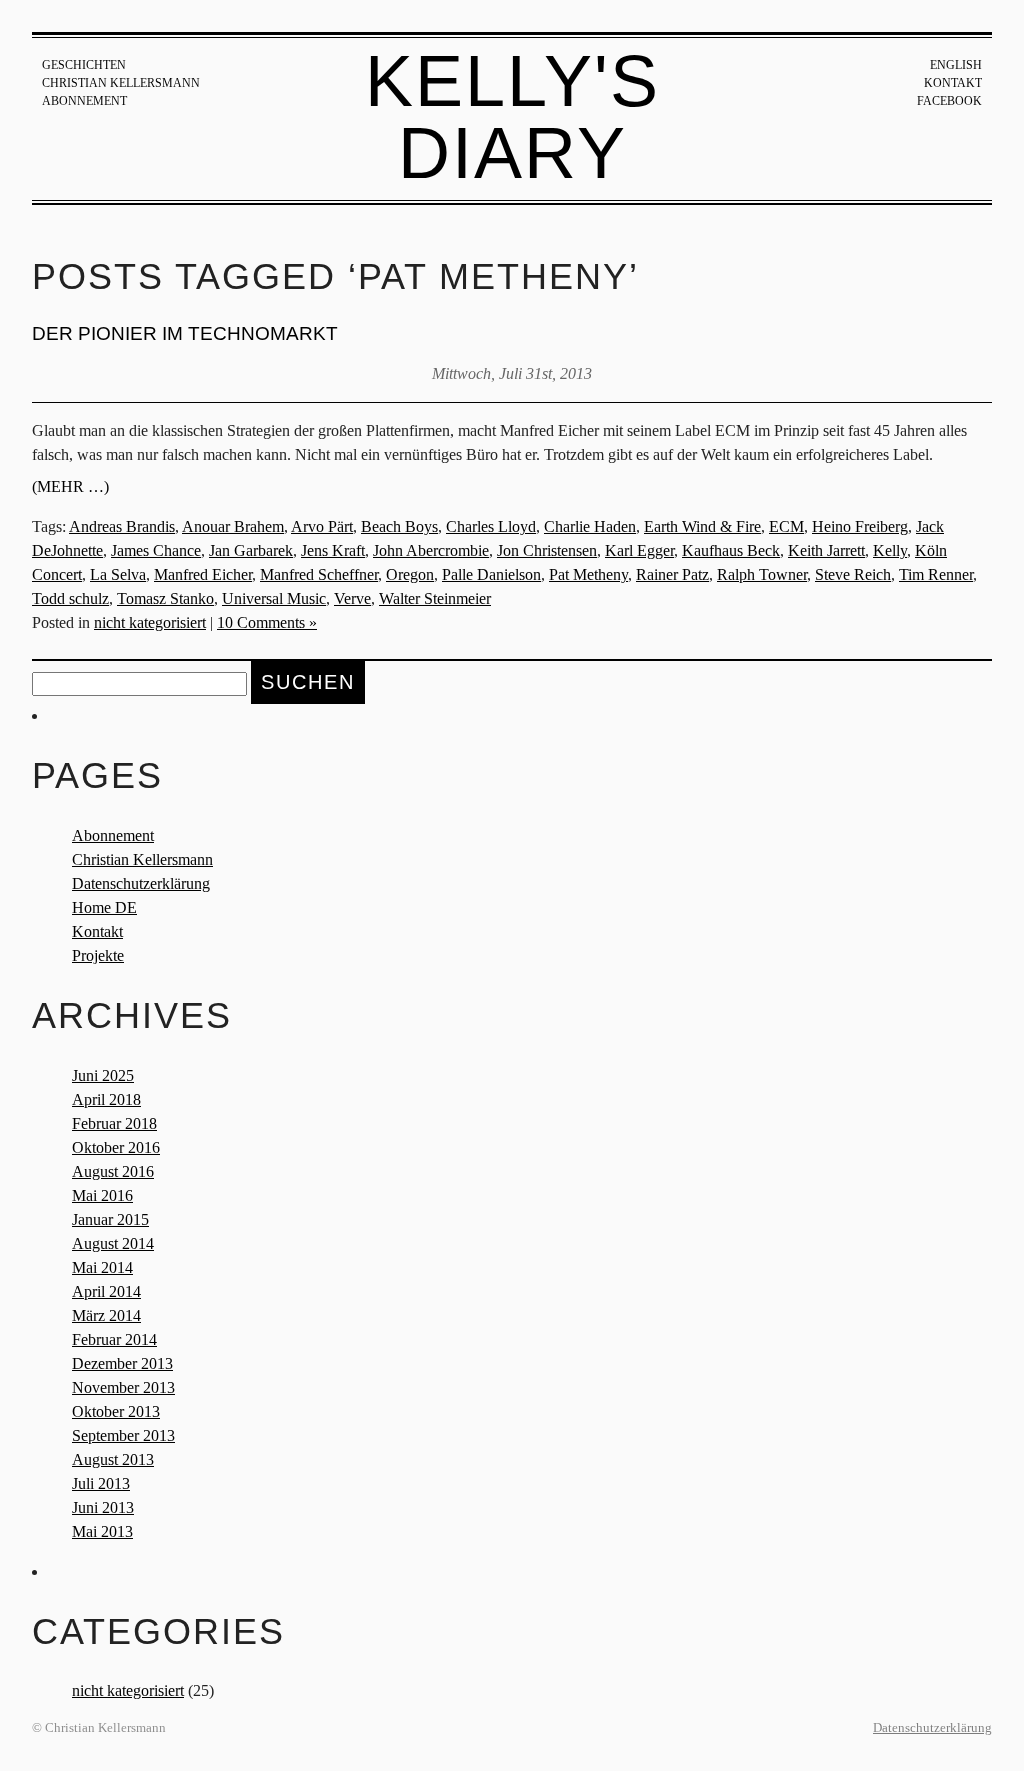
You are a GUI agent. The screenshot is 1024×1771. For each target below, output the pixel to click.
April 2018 (106, 1099)
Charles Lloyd (491, 526)
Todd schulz (70, 598)
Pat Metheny (588, 574)
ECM (786, 526)
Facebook (949, 101)
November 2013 (123, 1387)
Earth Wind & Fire (702, 526)
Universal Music (274, 598)
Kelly (890, 550)
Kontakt (953, 83)
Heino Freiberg (860, 526)
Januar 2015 (110, 1219)
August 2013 (113, 1459)
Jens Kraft (333, 550)
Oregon (410, 574)
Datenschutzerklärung (141, 883)
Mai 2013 (102, 1531)
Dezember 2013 (122, 1363)
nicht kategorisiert (150, 622)
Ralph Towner (762, 574)
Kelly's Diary (512, 117)
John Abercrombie (431, 550)
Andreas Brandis (122, 526)
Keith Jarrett (826, 550)
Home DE (104, 907)
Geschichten (84, 65)
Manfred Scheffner (319, 574)
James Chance (156, 550)
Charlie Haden (590, 526)
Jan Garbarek (251, 550)
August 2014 (113, 1243)
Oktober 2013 (116, 1411)
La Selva (118, 574)
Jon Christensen (547, 550)
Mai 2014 (102, 1267)
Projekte (98, 955)
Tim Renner (936, 574)
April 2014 (106, 1291)
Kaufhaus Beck (731, 550)
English (956, 65)
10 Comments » (267, 622)
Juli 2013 (101, 1483)
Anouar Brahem (233, 526)
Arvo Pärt (322, 526)
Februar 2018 (114, 1123)
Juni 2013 (103, 1507)
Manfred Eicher (203, 574)
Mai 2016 (102, 1195)
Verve (352, 598)
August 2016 (113, 1171)
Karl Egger (639, 550)
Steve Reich (853, 574)
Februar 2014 (114, 1339)
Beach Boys (399, 526)
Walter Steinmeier (435, 598)
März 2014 (106, 1315)
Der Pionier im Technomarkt (185, 333)
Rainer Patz (672, 574)
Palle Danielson (491, 574)
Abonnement (84, 101)
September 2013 (123, 1435)
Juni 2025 (103, 1075)
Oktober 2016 (116, 1147)
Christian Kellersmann (121, 83)
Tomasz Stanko (165, 598)
